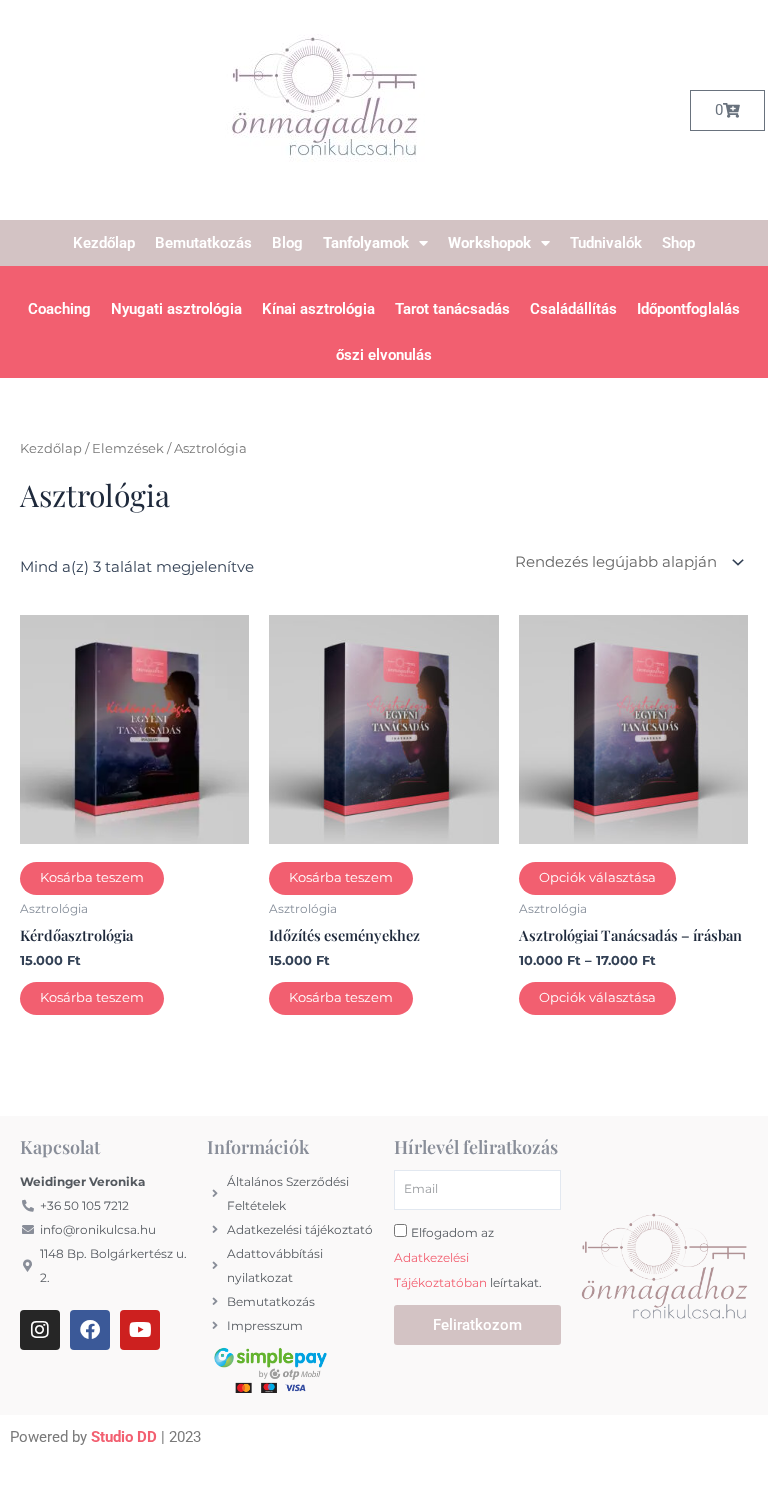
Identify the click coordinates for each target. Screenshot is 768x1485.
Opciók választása (597, 877)
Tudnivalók (606, 243)
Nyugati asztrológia (176, 309)
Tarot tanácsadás (452, 309)
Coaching (59, 309)
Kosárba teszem (92, 877)
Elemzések (128, 448)
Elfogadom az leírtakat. (468, 1257)
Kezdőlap (104, 243)
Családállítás (573, 309)
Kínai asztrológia (318, 309)
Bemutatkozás (203, 243)
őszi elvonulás (384, 355)
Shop (678, 243)
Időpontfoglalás (688, 309)
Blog (287, 243)
